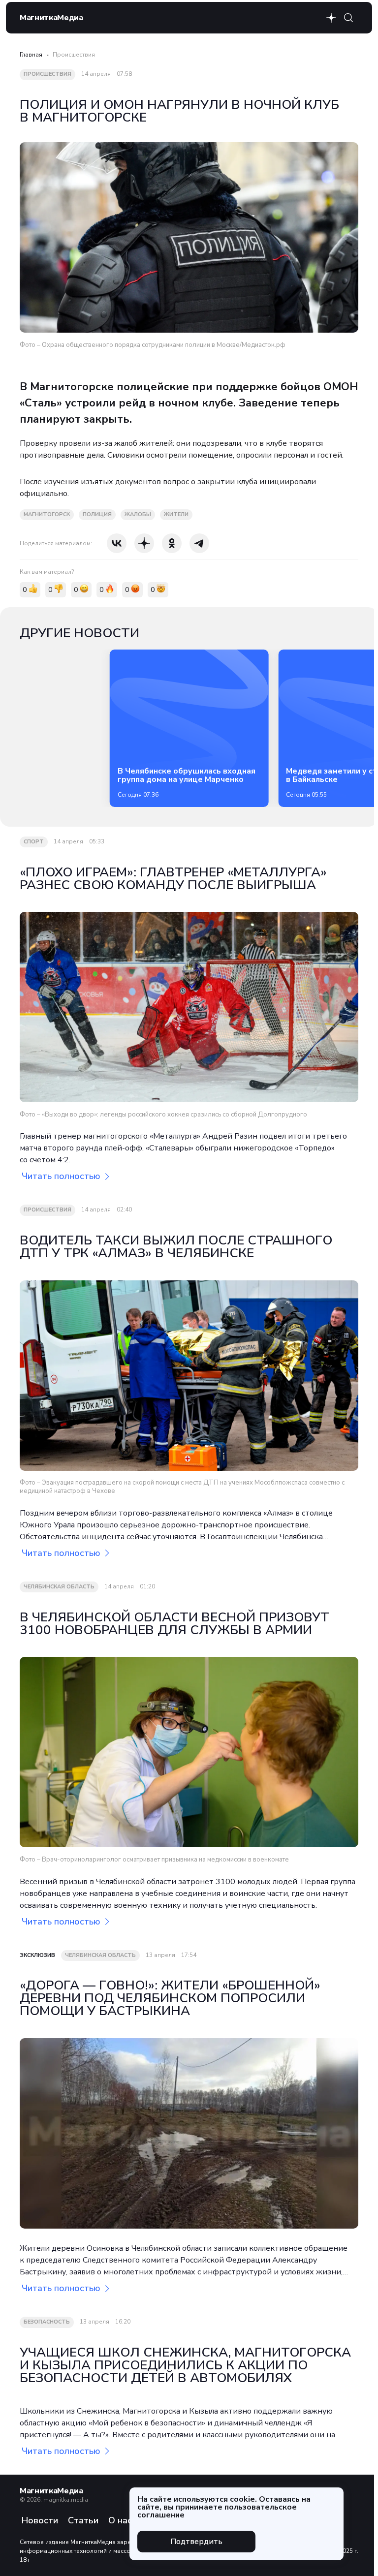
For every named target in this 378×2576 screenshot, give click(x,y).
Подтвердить (196, 2542)
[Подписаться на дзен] (331, 18)
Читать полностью (61, 1176)
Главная (31, 55)
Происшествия (74, 55)
